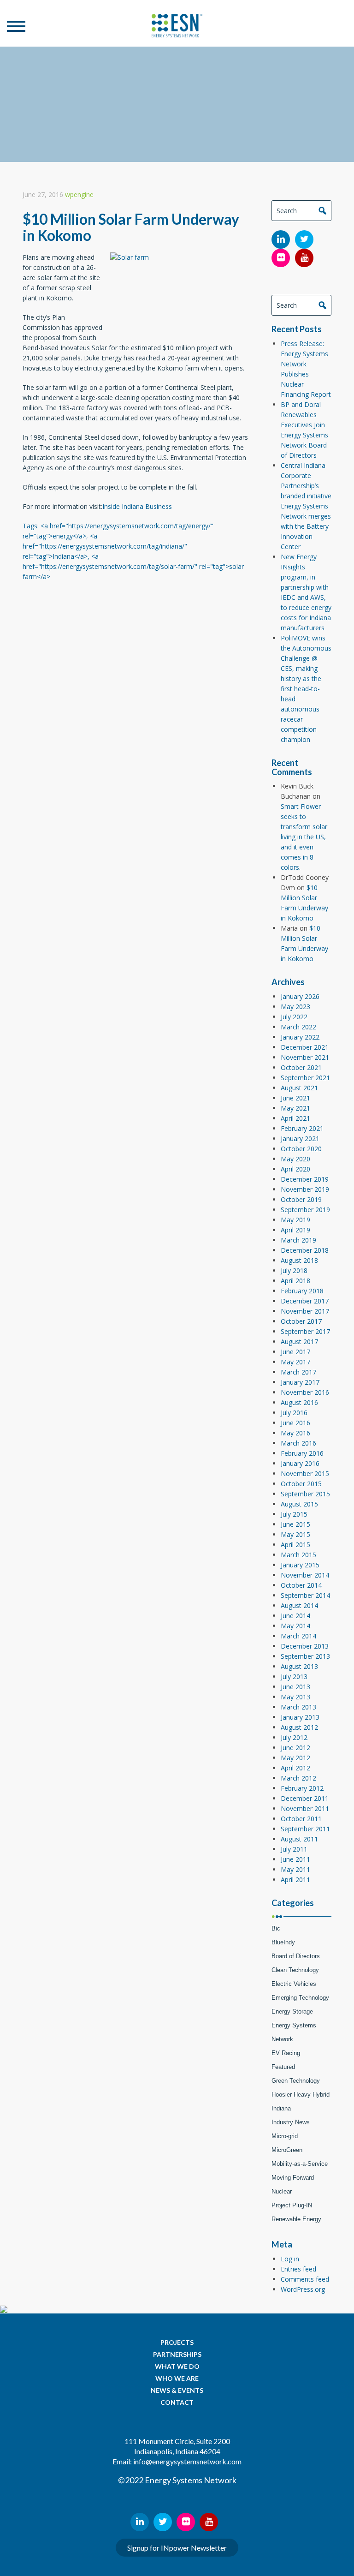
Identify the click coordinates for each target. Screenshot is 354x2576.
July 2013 (294, 1676)
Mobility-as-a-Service (300, 2164)
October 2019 (301, 1199)
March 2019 (298, 1240)
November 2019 (305, 1189)
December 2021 (305, 1047)
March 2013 (298, 1707)
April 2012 (295, 1768)
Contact (177, 2402)
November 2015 (305, 1473)
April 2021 (295, 1118)
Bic (276, 1928)
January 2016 (300, 1463)
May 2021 (295, 1108)
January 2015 (300, 1565)
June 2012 (295, 1748)
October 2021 (301, 1067)
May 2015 (295, 1534)
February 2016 (302, 1453)
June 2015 (295, 1524)
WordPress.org (303, 2289)
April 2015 (295, 1545)
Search (322, 210)
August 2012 (299, 1727)
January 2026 (300, 996)
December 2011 (305, 1798)
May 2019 (295, 1220)
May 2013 (295, 1697)
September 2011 (305, 1829)
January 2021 (300, 1139)
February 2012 (302, 1788)
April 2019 (295, 1230)
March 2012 (298, 1778)
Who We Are (177, 2378)
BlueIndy (283, 1942)
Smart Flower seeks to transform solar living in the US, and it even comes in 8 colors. (304, 837)
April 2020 (295, 1169)
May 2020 (295, 1159)
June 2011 (295, 1859)
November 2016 (305, 1392)
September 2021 (305, 1078)
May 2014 (295, 1626)
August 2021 (299, 1088)
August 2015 (299, 1504)
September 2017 (305, 1331)
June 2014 (295, 1616)
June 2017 (295, 1352)
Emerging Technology (300, 1998)
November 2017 (305, 1311)
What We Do (177, 2366)
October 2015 (301, 1484)
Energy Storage (292, 2011)
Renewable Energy (296, 2219)
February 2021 (302, 1128)
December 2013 (305, 1646)
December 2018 (305, 1250)
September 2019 (305, 1210)
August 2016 (299, 1402)
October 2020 (301, 1149)
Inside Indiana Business (137, 506)
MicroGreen (287, 2150)
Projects (177, 2342)
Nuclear (282, 2191)
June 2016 (295, 1423)
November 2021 (305, 1057)
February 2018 (302, 1291)
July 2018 (294, 1270)
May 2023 (295, 1007)
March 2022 (298, 1027)
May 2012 (295, 1758)
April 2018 (295, 1281)
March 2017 (298, 1372)
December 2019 (305, 1179)
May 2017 (295, 1362)
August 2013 (299, 1666)
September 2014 (305, 1595)
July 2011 (294, 1849)
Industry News (291, 2122)
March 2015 (298, 1555)
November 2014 (305, 1575)
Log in (290, 2259)
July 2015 (294, 1514)
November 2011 (305, 1808)
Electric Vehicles (294, 1984)
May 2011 (295, 1869)
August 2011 (299, 1839)
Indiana (281, 2108)
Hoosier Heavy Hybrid (301, 2095)
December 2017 (305, 1301)
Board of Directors (296, 1956)
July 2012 (294, 1737)
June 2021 (295, 1098)
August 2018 (299, 1260)
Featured (283, 2067)
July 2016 (294, 1413)
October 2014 (301, 1585)
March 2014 (298, 1636)
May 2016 (295, 1433)
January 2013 (300, 1717)
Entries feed (298, 2269)
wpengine (79, 194)
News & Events (177, 2390)
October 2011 (301, 1819)
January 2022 (300, 1037)
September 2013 (305, 1656)
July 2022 (294, 1017)
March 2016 (298, 1443)
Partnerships (177, 2354)
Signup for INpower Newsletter (177, 2548)
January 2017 (300, 1382)
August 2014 (299, 1605)
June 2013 (295, 1687)
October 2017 (301, 1321)
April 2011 (295, 1880)
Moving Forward (293, 2178)
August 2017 (299, 1342)
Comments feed (305, 2279)
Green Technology (296, 2081)
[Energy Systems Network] (177, 26)
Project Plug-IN (292, 2205)
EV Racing (286, 2053)
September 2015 (305, 1494)
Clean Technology (295, 1970)
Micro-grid (285, 2136)
